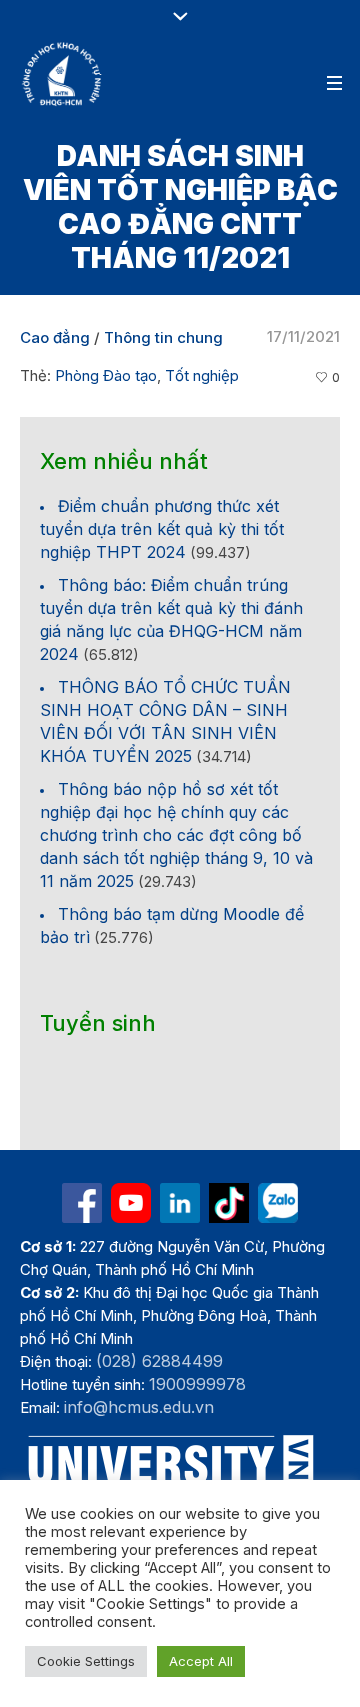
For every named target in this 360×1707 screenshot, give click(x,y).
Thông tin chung (163, 337)
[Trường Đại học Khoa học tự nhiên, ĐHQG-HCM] (63, 74)
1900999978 (197, 1384)
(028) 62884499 (159, 1361)
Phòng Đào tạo (106, 375)
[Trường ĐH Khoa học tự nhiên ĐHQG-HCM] (82, 1203)
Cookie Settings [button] (86, 1661)
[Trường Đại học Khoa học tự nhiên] (180, 1203)
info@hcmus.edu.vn (139, 1407)
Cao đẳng (55, 337)
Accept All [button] (201, 1661)
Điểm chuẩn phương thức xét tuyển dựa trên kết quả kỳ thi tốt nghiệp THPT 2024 (162, 529)
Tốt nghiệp (202, 375)
